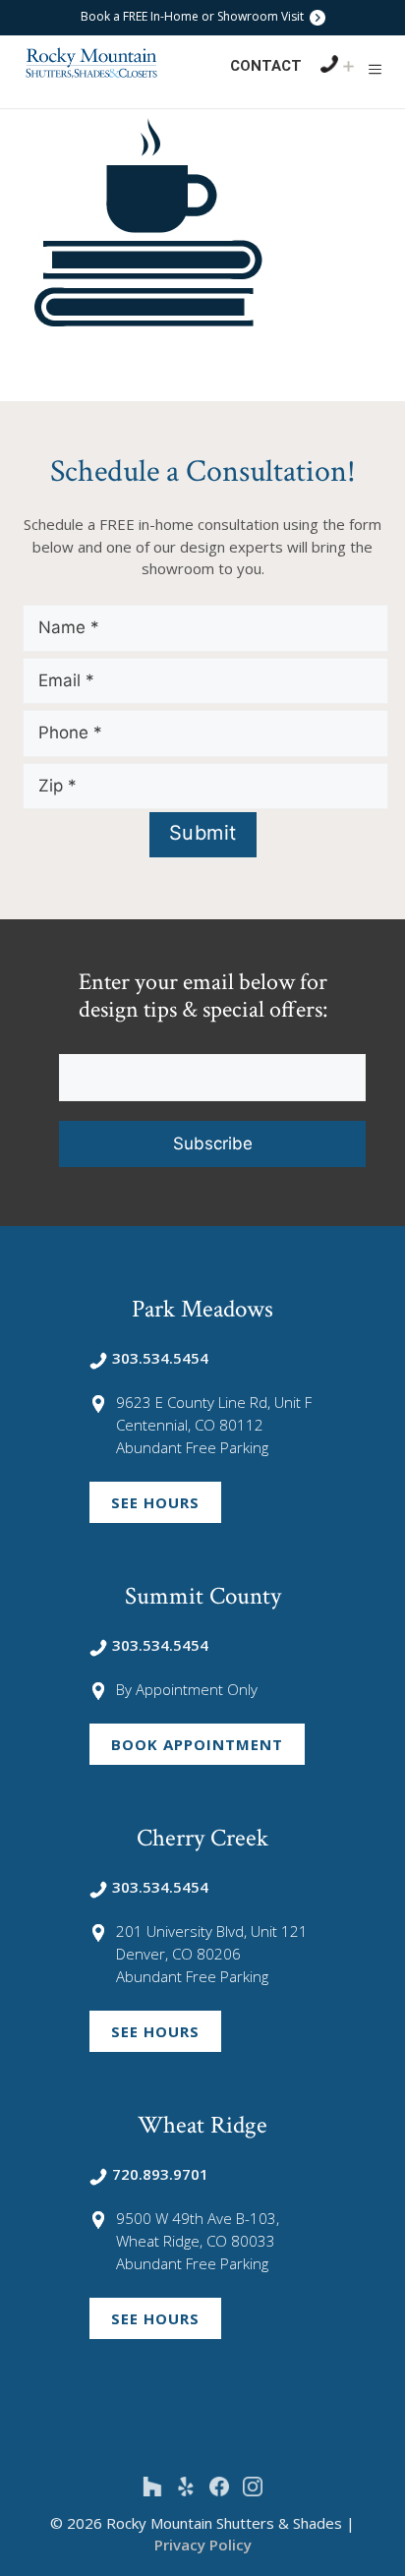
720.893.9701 (160, 2174)
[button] (375, 69)
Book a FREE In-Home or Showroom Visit (194, 16)
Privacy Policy (203, 2545)
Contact (266, 66)
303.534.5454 (160, 1358)
